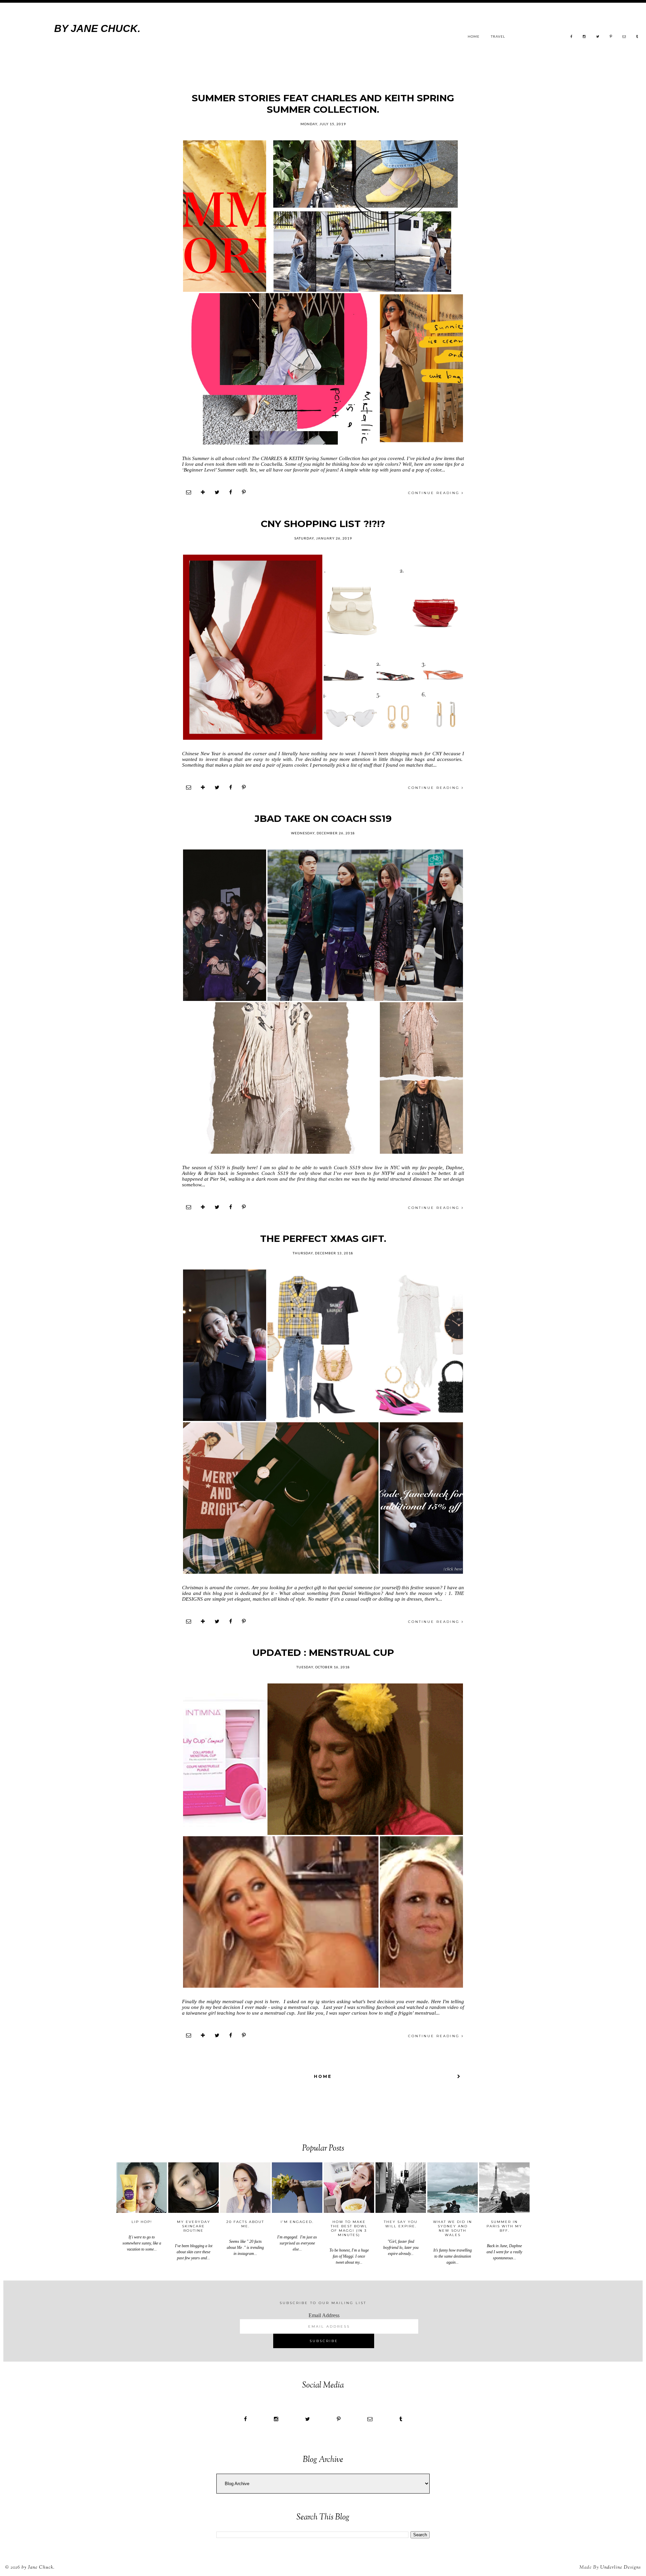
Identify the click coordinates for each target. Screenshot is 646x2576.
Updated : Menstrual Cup (323, 1652)
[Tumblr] (637, 36)
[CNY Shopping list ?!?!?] (253, 647)
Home (474, 36)
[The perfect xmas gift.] (225, 1345)
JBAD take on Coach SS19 (323, 819)
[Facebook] (571, 36)
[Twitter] (598, 36)
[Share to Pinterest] (244, 493)
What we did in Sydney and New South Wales (453, 2228)
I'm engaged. (297, 2222)
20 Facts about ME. (245, 2224)
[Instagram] (584, 36)
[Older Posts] (459, 2076)
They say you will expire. (401, 2224)
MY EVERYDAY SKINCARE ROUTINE (194, 2226)
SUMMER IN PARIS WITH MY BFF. (504, 2226)
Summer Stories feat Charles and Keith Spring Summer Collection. (323, 104)
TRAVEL (498, 36)
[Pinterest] (611, 36)
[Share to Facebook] (231, 493)
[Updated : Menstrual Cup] (225, 1759)
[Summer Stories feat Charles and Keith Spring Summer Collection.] (225, 216)
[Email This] (189, 493)
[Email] (624, 36)
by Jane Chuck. (38, 2568)
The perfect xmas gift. (323, 1239)
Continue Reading (435, 493)
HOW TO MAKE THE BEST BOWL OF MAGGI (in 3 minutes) (349, 2228)
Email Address (324, 2315)
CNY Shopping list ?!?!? (323, 524)
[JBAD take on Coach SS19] (225, 925)
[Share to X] (217, 493)
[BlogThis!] (203, 493)
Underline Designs (621, 2568)
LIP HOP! (142, 2222)
